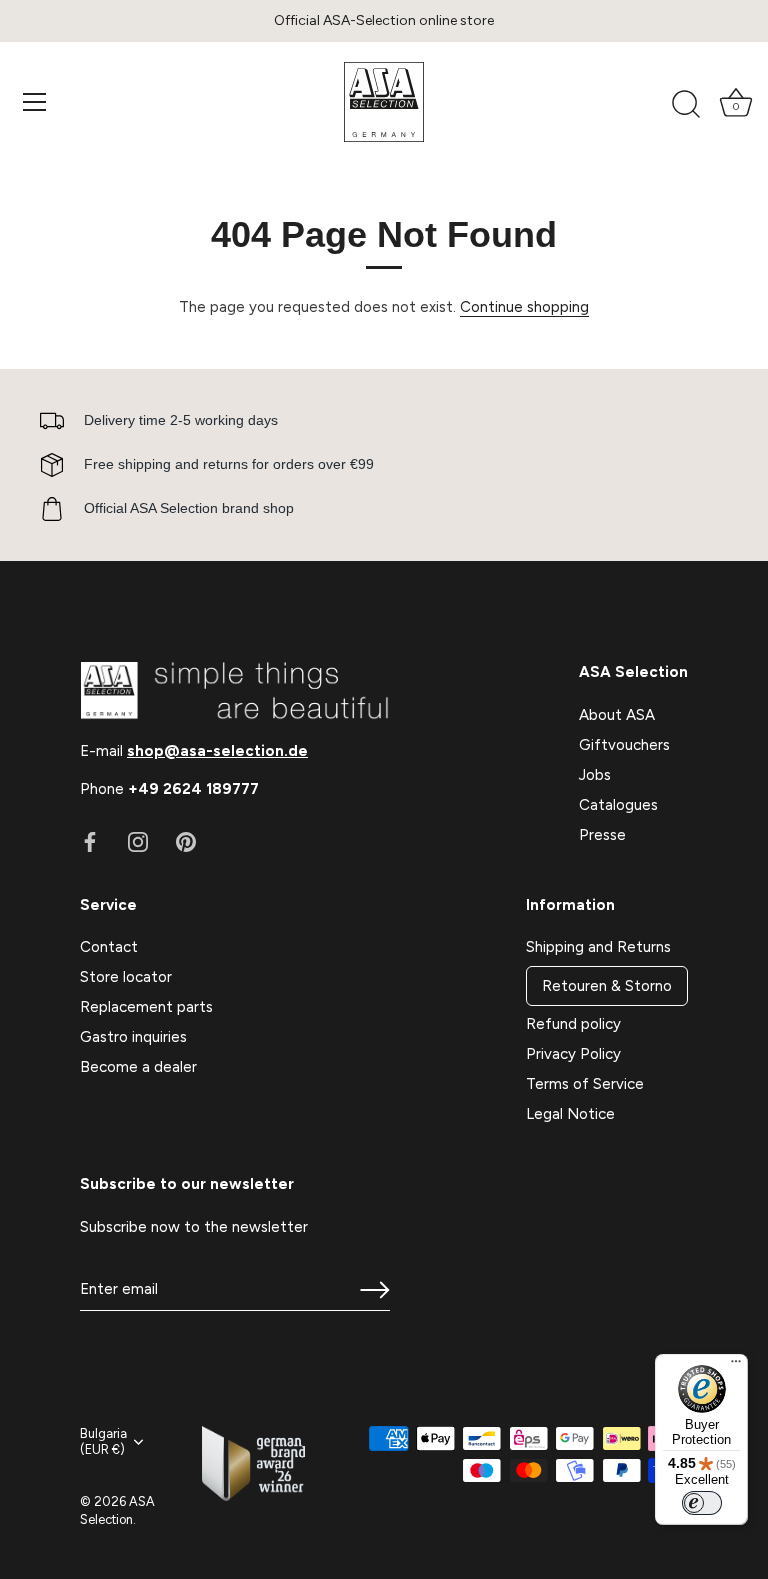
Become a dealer (138, 1067)
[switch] (702, 1503)
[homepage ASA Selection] (384, 102)
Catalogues (618, 805)
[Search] (686, 105)
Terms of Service (585, 1084)
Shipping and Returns (598, 947)
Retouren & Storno (607, 986)
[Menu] (35, 102)
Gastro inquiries (133, 1037)
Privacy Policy (573, 1054)
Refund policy (573, 1024)
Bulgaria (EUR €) (103, 1441)
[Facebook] (90, 841)
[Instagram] (138, 841)
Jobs (595, 775)
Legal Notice (570, 1114)
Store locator (126, 977)
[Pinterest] (186, 841)
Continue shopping (524, 307)
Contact (109, 947)
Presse (602, 835)
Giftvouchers (624, 745)
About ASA (617, 715)
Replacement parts (146, 1007)
